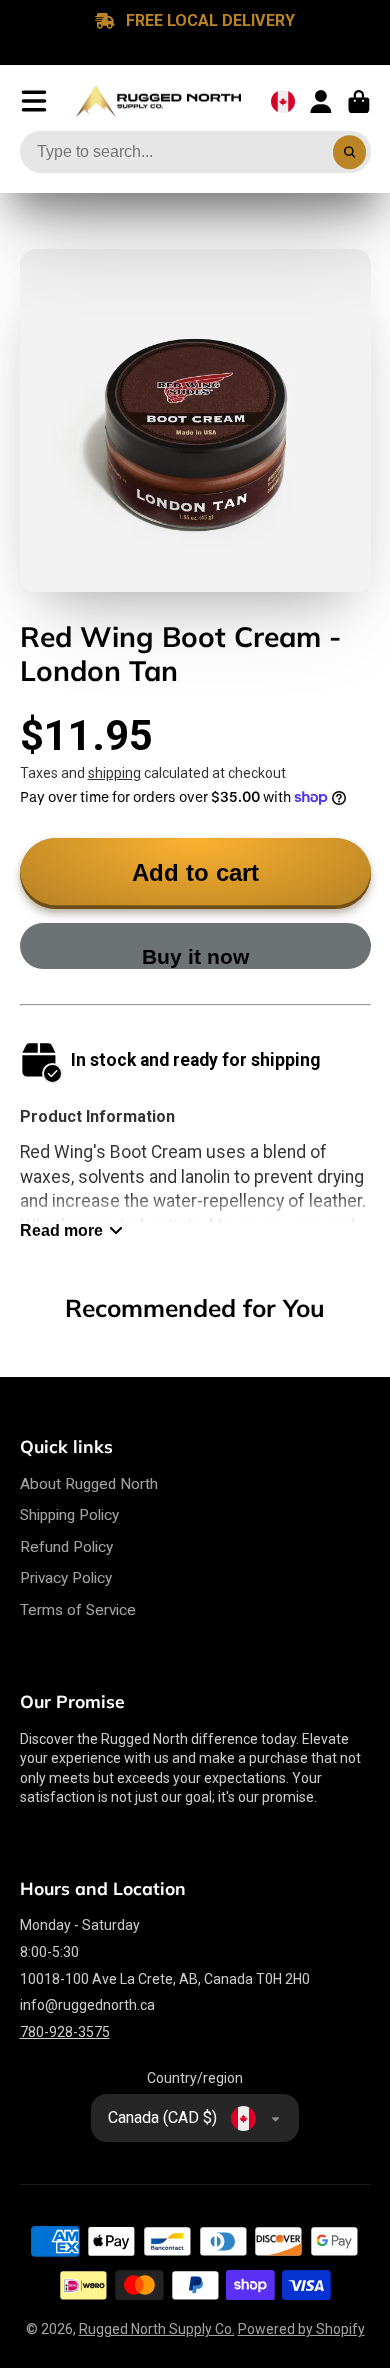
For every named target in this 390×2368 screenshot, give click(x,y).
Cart (359, 102)
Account (321, 102)
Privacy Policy (66, 1578)
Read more (61, 1230)
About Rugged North (89, 1484)
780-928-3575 (65, 2032)
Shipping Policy (69, 1515)
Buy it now (195, 956)
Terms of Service (78, 1610)
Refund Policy (66, 1547)
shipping (114, 773)
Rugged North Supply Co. (157, 2329)
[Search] (350, 152)
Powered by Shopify (301, 2329)
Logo (158, 102)
